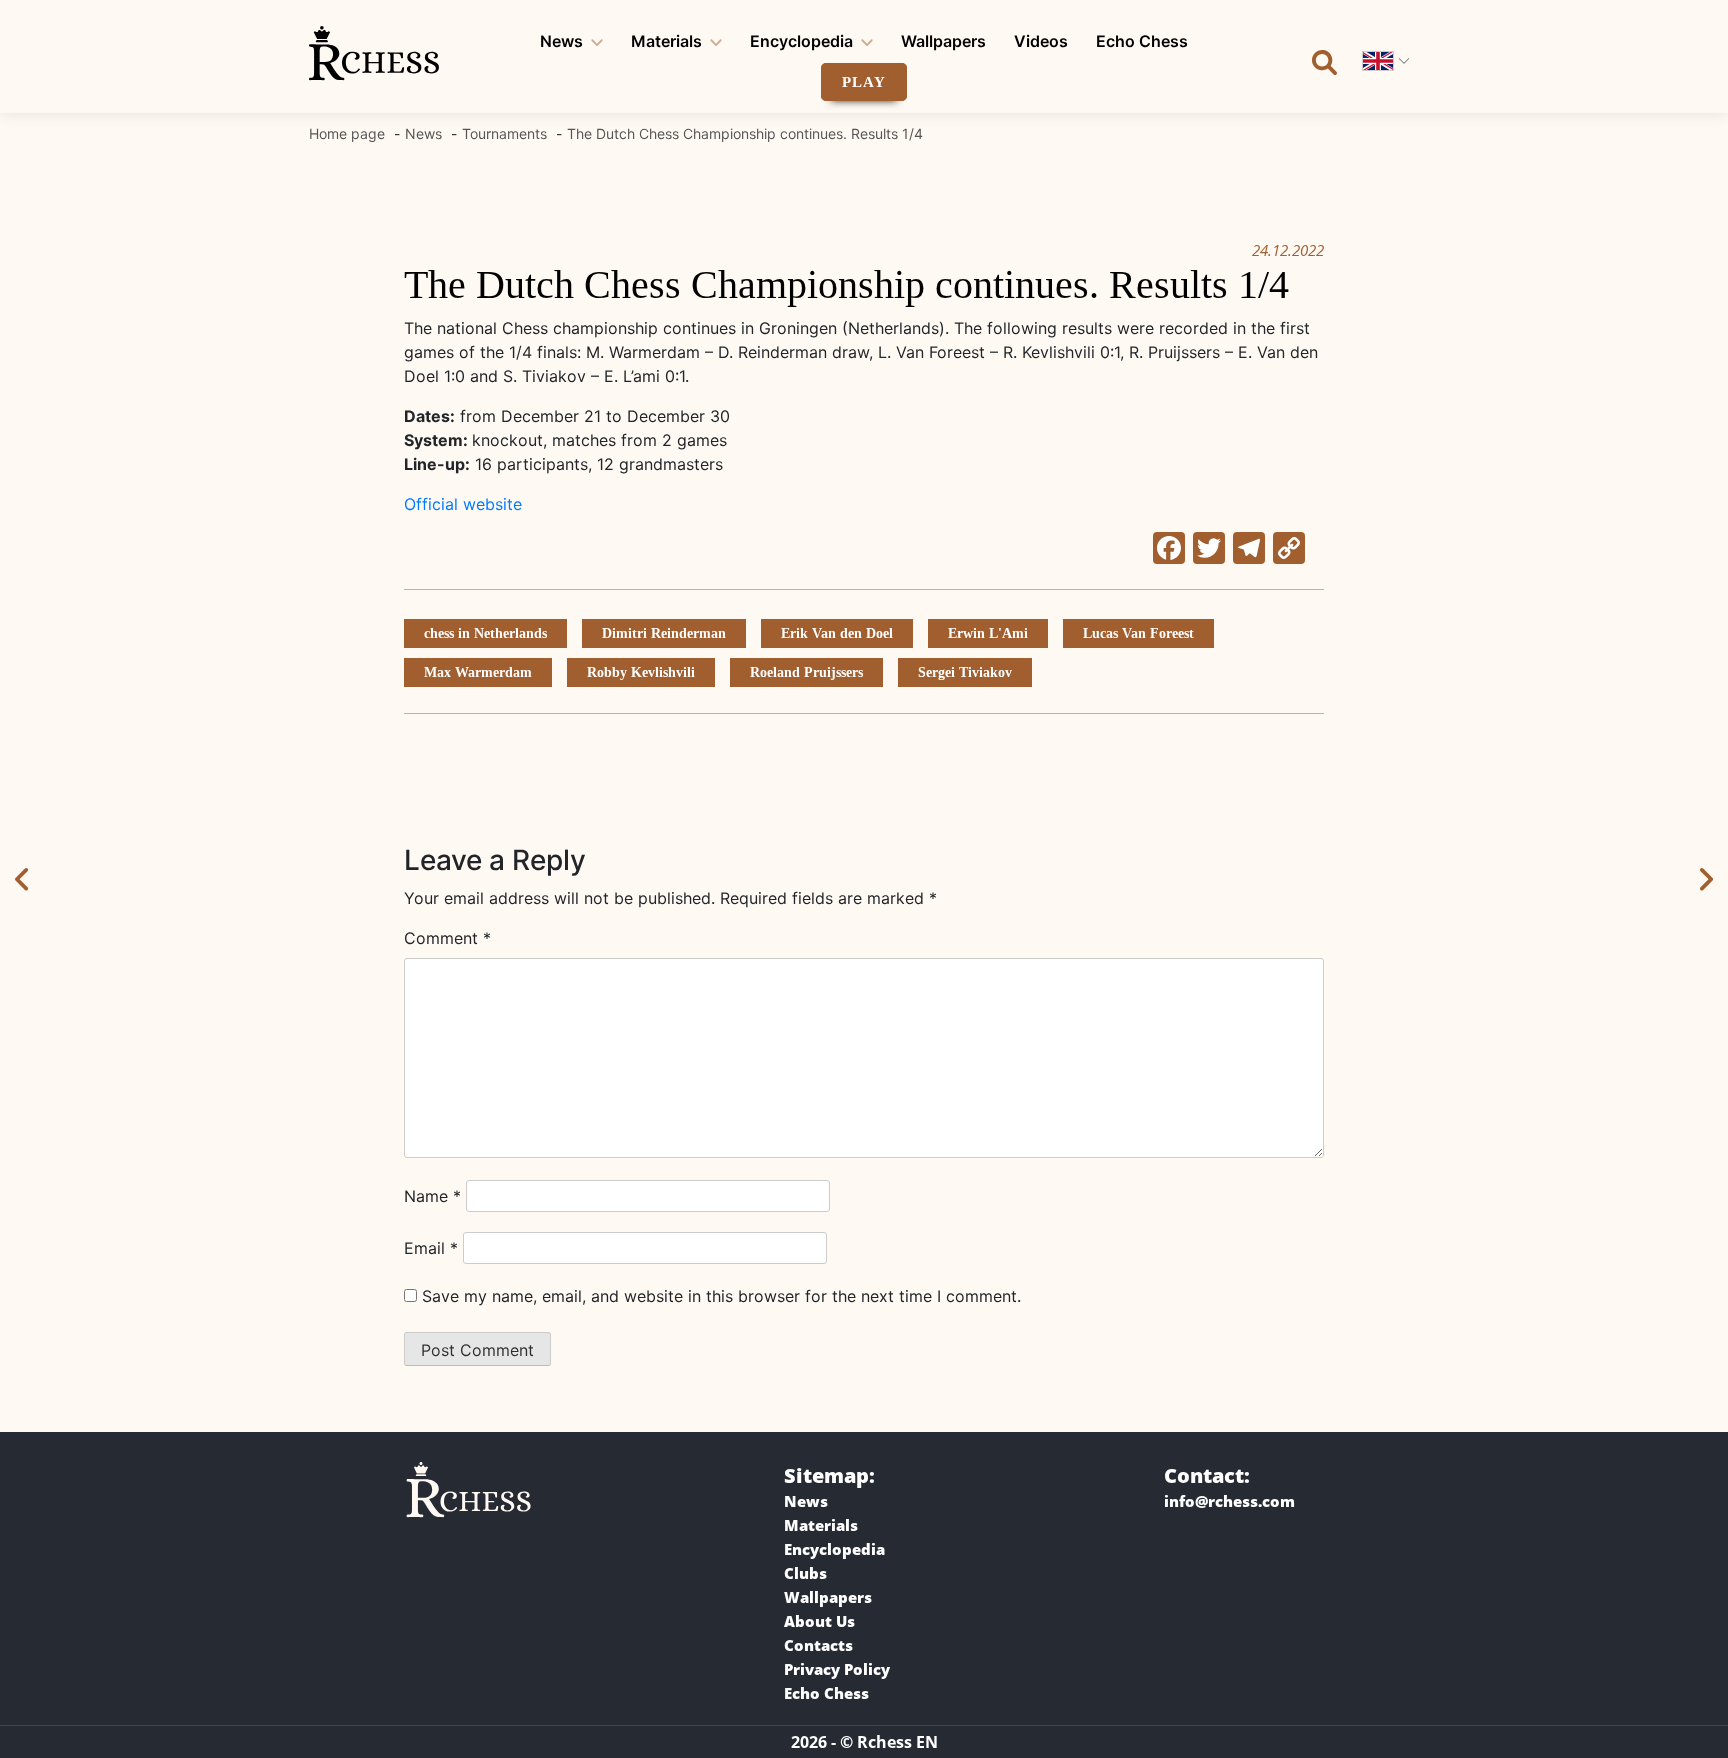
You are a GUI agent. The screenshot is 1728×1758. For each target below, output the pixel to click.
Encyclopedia (801, 41)
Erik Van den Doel (837, 633)
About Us (819, 1621)
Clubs (805, 1573)
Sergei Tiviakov (965, 672)
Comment (447, 938)
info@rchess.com (1229, 1501)
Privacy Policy (837, 1669)
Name (432, 1196)
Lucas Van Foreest (1138, 633)
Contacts (818, 1645)
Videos (1041, 41)
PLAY (864, 82)
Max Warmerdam (478, 672)
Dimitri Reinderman (664, 633)
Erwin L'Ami (988, 633)
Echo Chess (1142, 41)
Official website (463, 504)
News (561, 41)
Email (431, 1248)
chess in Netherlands (485, 633)
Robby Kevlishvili (641, 672)
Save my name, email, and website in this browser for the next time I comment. (721, 1296)
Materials (666, 41)
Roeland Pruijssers (806, 672)
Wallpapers (943, 41)
